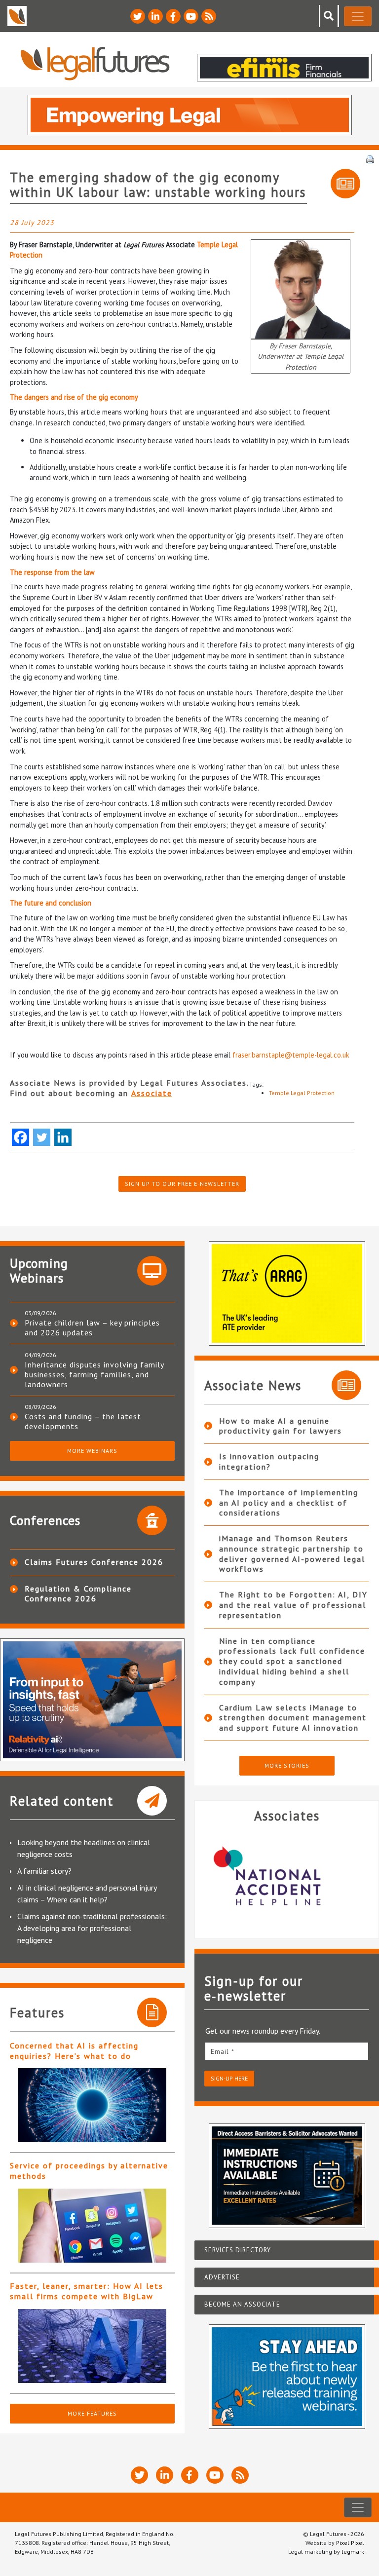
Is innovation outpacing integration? (269, 1461)
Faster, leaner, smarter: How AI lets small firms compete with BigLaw (87, 2291)
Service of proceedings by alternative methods (89, 2171)
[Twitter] (42, 1137)
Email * (223, 2051)
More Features (92, 2413)
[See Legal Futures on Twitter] (138, 16)
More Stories (287, 1765)
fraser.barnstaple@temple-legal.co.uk (291, 1055)
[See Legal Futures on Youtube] (191, 16)
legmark (353, 2552)
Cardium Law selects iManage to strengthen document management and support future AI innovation (293, 1718)
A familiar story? (44, 1871)
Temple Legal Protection (302, 1093)
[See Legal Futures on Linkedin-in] (155, 16)
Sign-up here (229, 2078)
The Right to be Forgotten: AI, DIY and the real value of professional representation (293, 1605)
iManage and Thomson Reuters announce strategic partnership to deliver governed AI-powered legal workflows (292, 1553)
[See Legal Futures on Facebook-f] (173, 16)
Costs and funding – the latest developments (83, 1421)
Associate (152, 1093)
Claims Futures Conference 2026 (94, 1562)
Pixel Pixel (350, 2543)
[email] (287, 2051)
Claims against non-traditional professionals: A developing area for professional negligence (92, 1928)
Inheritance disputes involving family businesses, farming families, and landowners (94, 1374)
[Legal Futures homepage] (95, 63)
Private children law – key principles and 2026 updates (92, 1327)
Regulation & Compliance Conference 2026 (78, 1593)
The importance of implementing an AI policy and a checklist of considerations (289, 1503)
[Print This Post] (370, 158)
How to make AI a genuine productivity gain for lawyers (281, 1426)
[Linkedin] (63, 1137)
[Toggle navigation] (358, 16)
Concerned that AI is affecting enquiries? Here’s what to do (74, 2051)
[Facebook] (20, 1137)
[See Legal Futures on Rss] (209, 16)
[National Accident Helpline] (287, 1877)
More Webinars (92, 1451)
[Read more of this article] (92, 2105)
